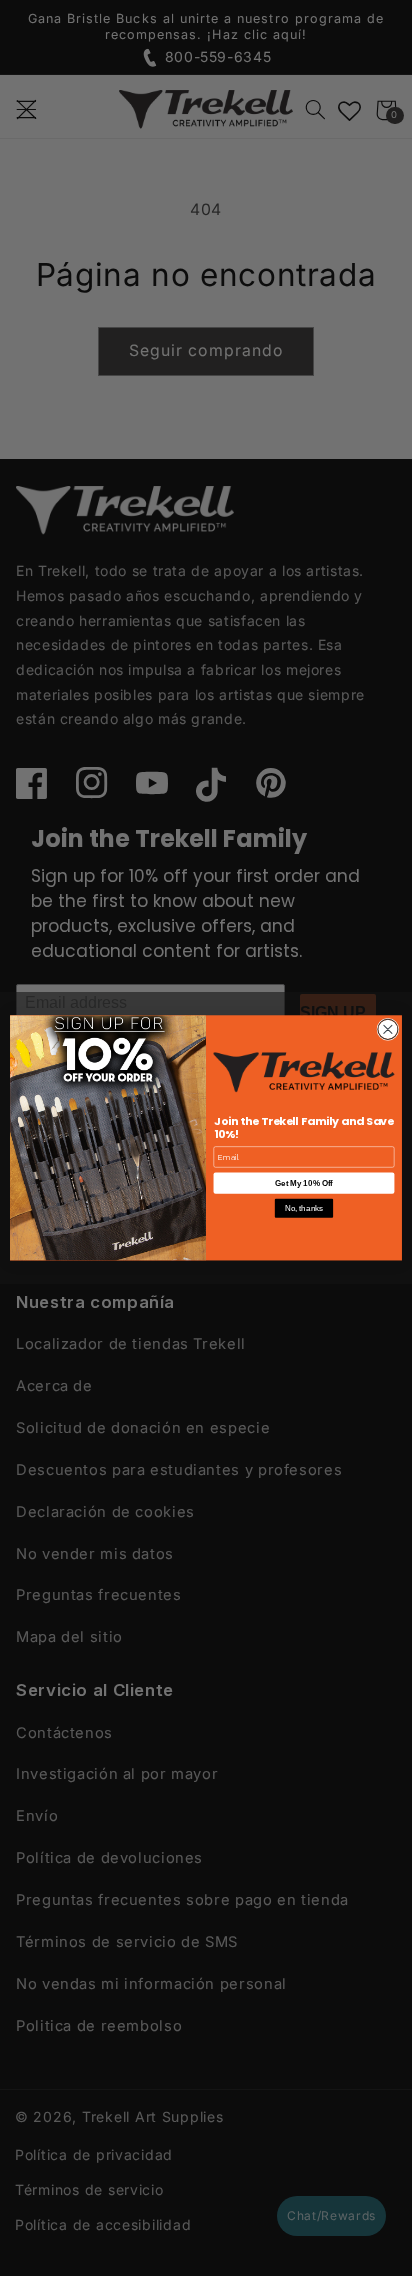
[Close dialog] (388, 1030)
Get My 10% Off (303, 1183)
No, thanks (304, 1208)
